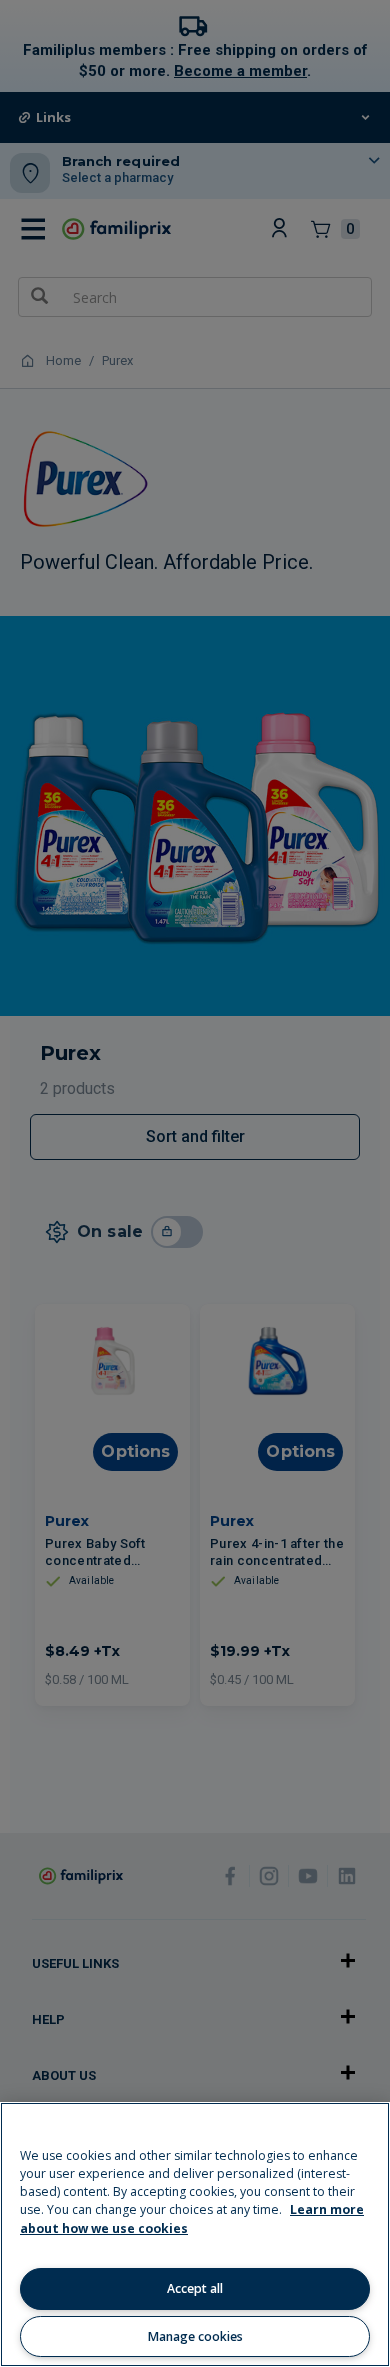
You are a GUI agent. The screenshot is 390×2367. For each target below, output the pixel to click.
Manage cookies (195, 2336)
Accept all (195, 2288)
